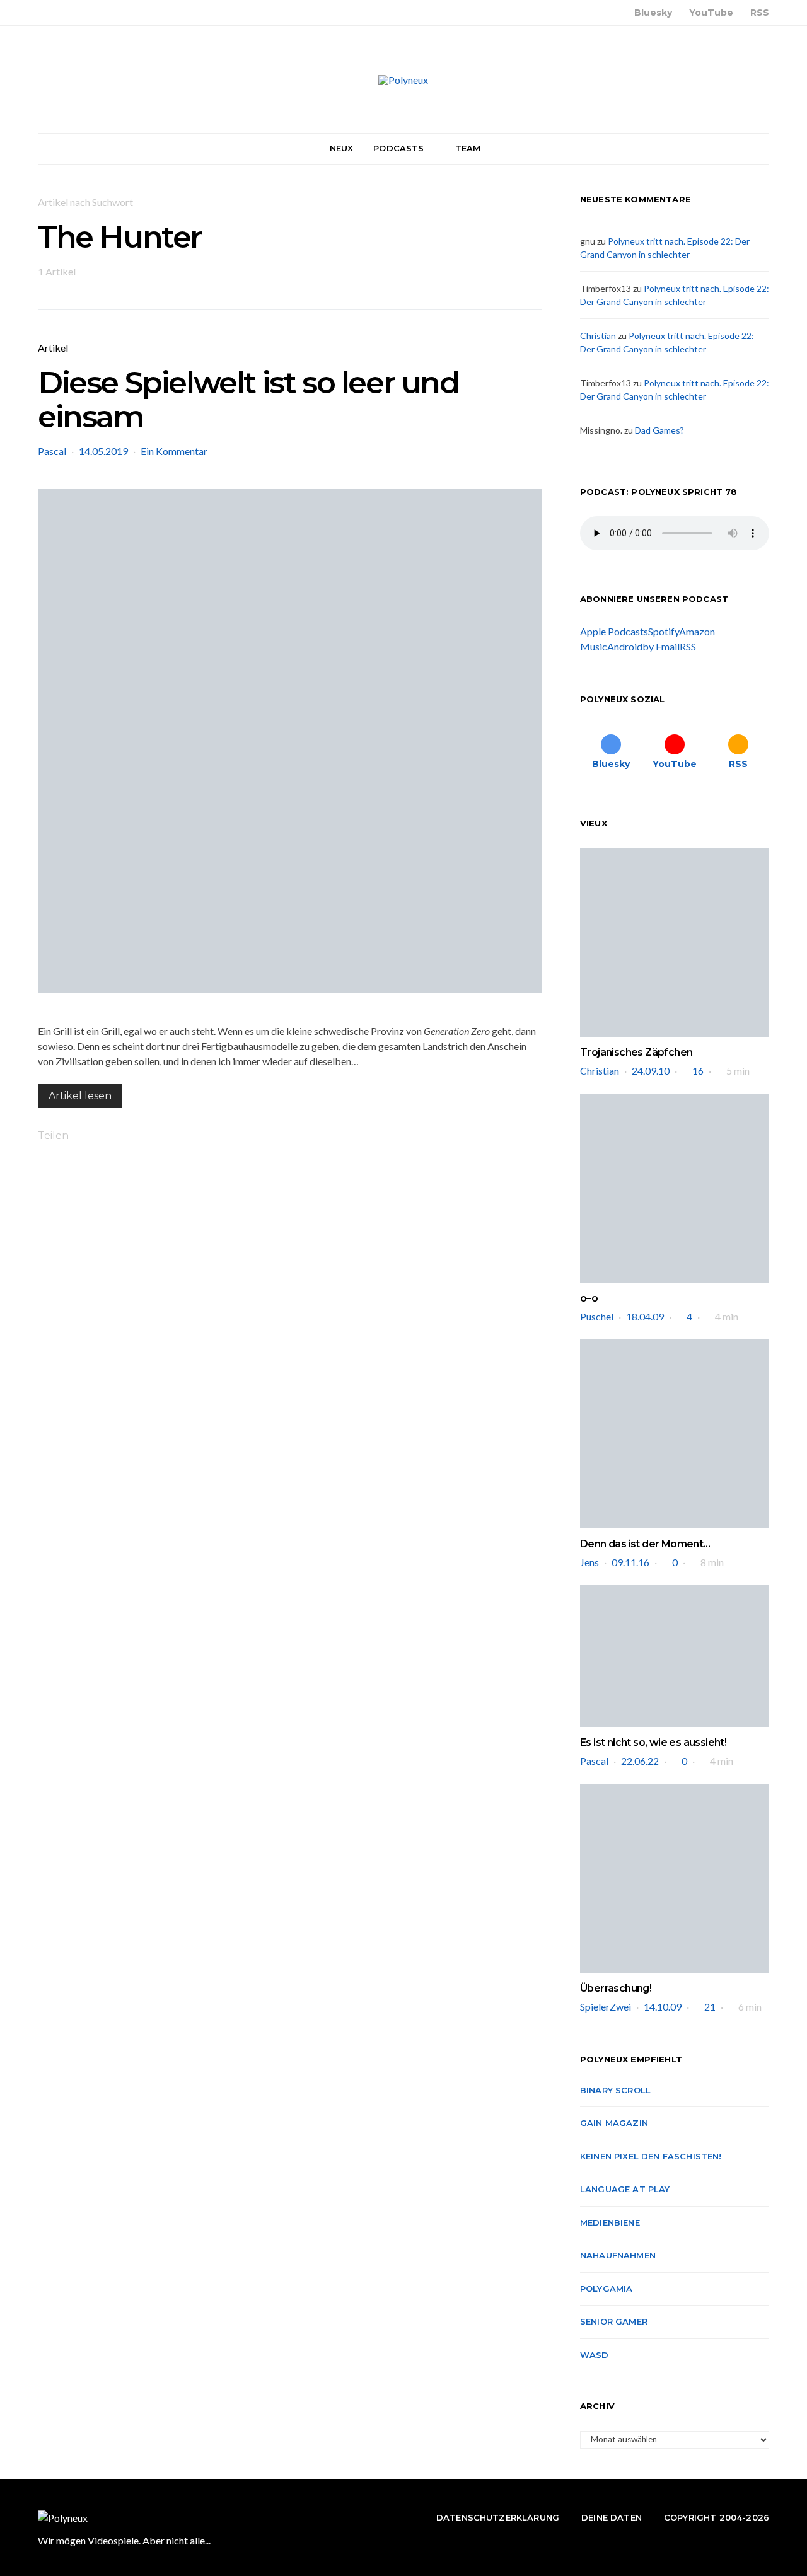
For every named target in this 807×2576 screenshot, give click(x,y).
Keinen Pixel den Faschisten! (651, 2156)
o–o (589, 1298)
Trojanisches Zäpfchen (636, 1052)
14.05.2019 (103, 451)
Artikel (53, 348)
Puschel (597, 1316)
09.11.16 (630, 1562)
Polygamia (606, 2289)
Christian (598, 336)
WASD (595, 2355)
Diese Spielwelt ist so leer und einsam (248, 400)
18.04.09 (645, 1316)
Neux (342, 148)
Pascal (52, 451)
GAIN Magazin (614, 2123)
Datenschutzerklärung (498, 2517)
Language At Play (625, 2189)
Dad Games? (659, 430)
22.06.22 (640, 1761)
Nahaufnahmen (618, 2255)
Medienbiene (610, 2222)
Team (468, 148)
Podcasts (398, 148)
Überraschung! (616, 1988)
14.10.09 (663, 2007)
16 (698, 1071)
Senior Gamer (614, 2321)
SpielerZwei (606, 2007)
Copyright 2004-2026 (717, 2517)
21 (710, 2007)
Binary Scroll (615, 2090)
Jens (589, 1562)
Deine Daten (612, 2517)
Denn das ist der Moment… (645, 1544)
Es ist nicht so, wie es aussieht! (653, 1742)
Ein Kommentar (174, 451)
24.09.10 (651, 1071)
